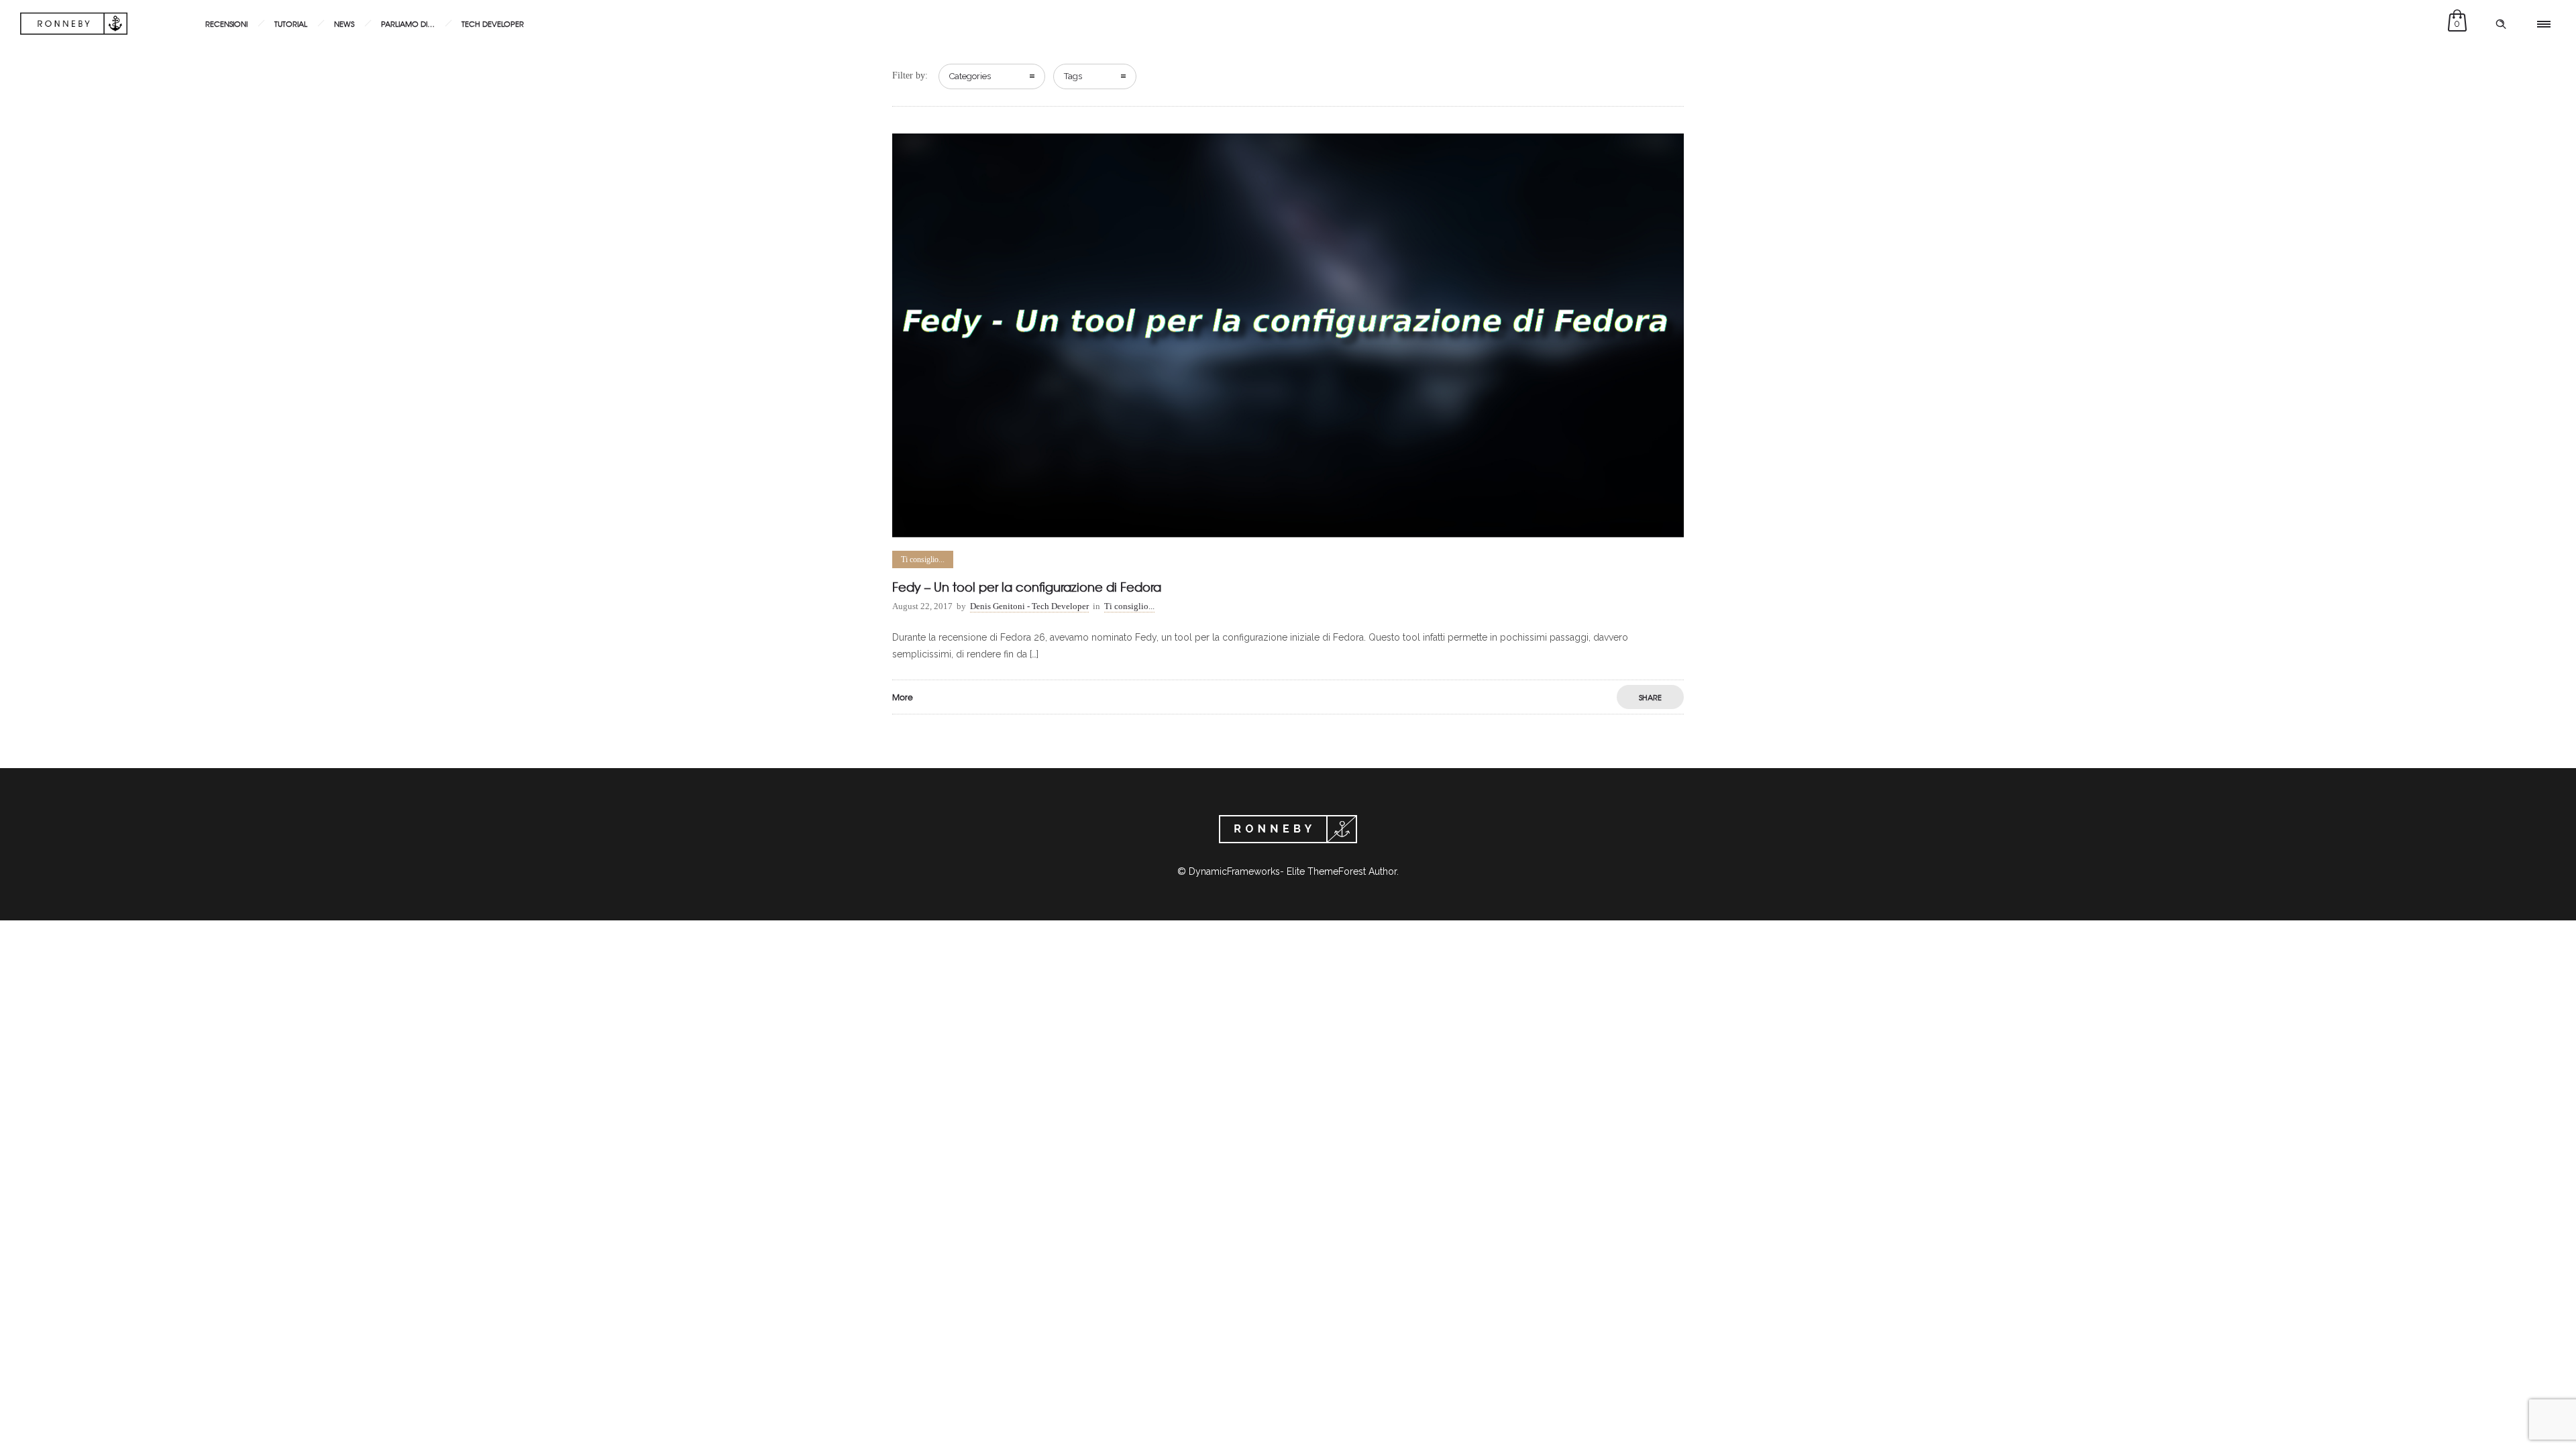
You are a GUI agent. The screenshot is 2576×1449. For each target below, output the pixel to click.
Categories (970, 76)
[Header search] (2501, 24)
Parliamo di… (408, 23)
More (903, 697)
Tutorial (291, 23)
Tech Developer (493, 23)
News (344, 23)
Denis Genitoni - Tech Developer (1029, 606)
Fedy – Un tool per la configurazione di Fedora (1027, 587)
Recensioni (226, 23)
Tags (1073, 76)
